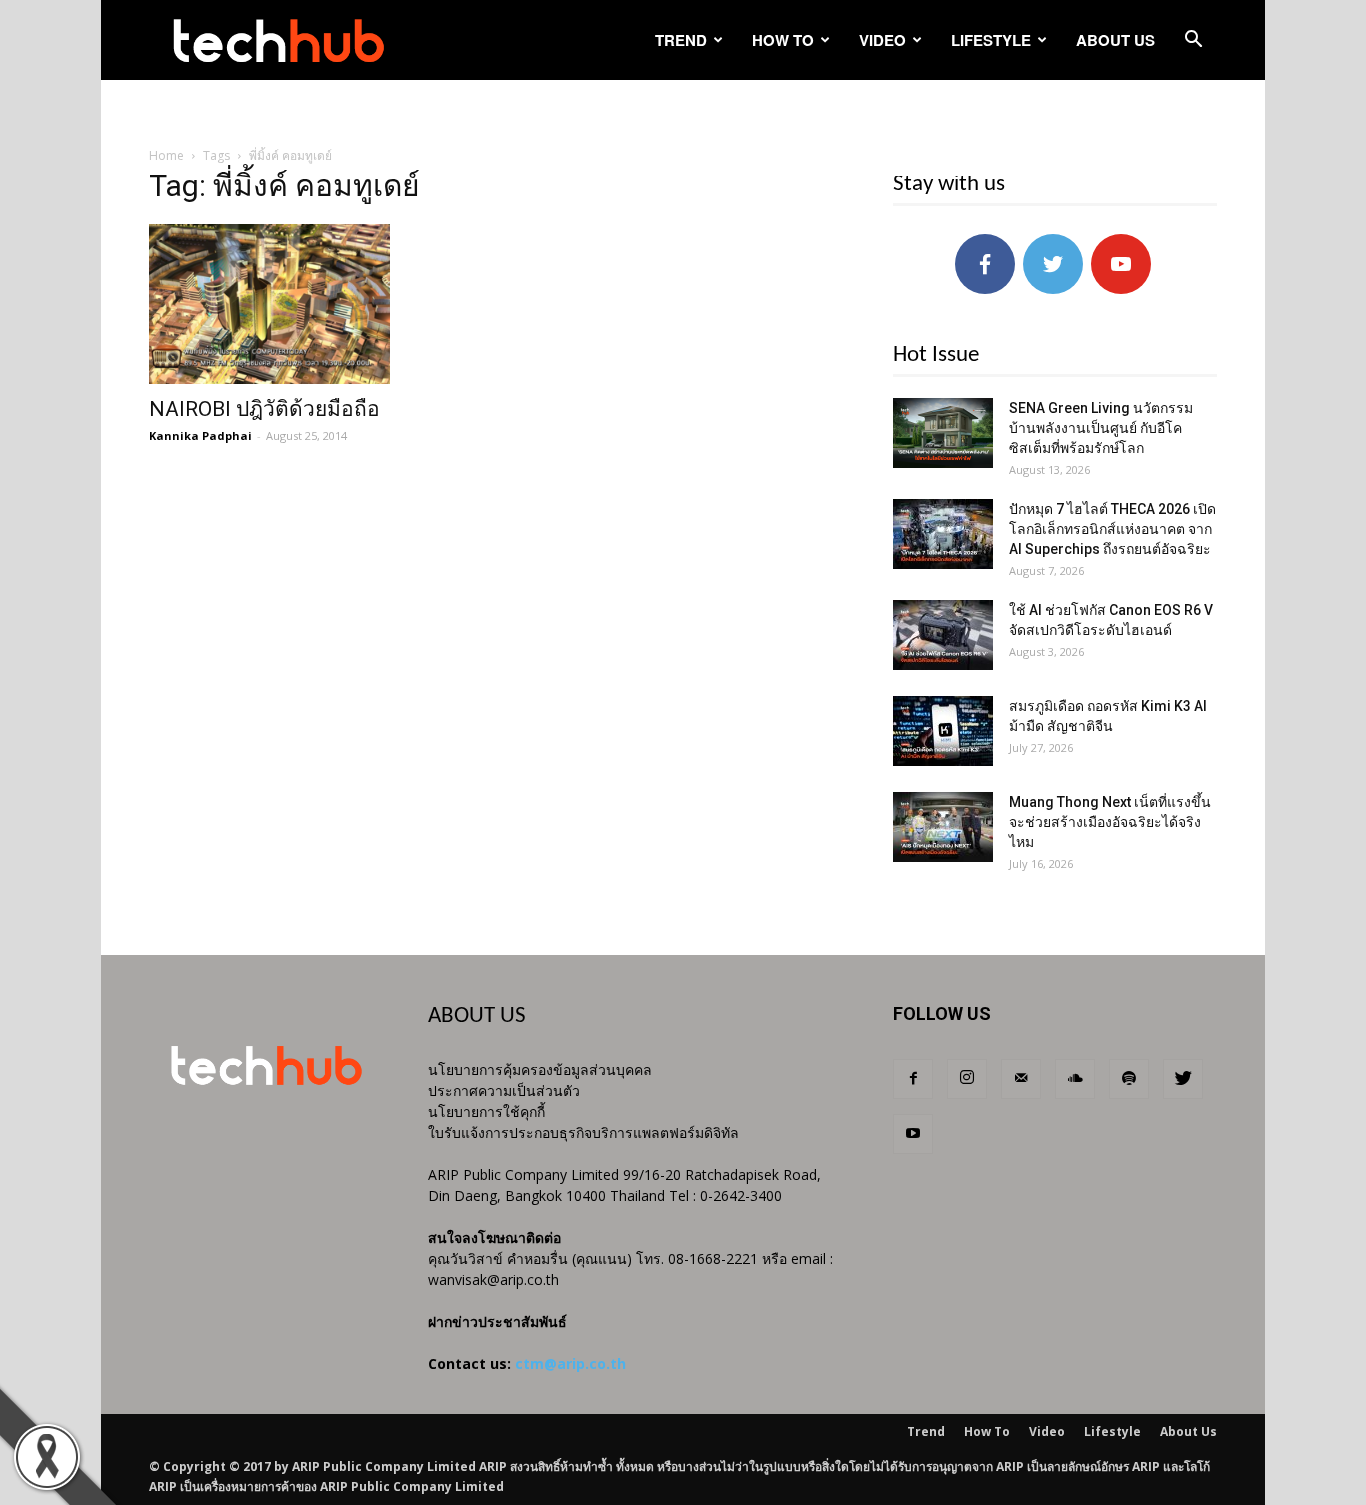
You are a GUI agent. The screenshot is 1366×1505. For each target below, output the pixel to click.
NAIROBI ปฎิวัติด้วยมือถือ (264, 409)
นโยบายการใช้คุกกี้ (486, 1111)
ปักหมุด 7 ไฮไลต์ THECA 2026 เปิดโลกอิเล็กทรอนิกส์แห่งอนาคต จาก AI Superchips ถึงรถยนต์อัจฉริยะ (1112, 529)
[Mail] (1021, 1079)
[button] (1193, 41)
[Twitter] (1183, 1079)
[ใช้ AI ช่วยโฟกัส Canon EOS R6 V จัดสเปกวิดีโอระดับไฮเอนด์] (943, 635)
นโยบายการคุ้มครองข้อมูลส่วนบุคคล (540, 1069)
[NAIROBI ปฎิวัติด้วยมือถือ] (311, 304)
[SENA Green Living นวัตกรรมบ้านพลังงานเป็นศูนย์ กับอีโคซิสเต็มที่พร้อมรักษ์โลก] (943, 433)
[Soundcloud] (1075, 1079)
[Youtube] (913, 1134)
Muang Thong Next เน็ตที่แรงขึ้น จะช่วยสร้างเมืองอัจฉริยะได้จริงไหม (1110, 822)
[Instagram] (967, 1079)
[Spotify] (1129, 1079)
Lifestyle (991, 40)
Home (166, 155)
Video (882, 40)
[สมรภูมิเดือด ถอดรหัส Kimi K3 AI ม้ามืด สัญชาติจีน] (943, 731)
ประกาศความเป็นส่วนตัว (504, 1090)
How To (783, 40)
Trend (681, 40)
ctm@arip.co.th (570, 1363)
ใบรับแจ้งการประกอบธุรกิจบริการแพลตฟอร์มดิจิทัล (583, 1132)
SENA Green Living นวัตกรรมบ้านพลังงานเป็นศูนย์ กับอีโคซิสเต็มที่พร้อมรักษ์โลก (1101, 428)
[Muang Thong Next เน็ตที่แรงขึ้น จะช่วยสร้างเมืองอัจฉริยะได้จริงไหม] (943, 827)
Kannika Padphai (200, 435)
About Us (1115, 40)
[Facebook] (913, 1079)
